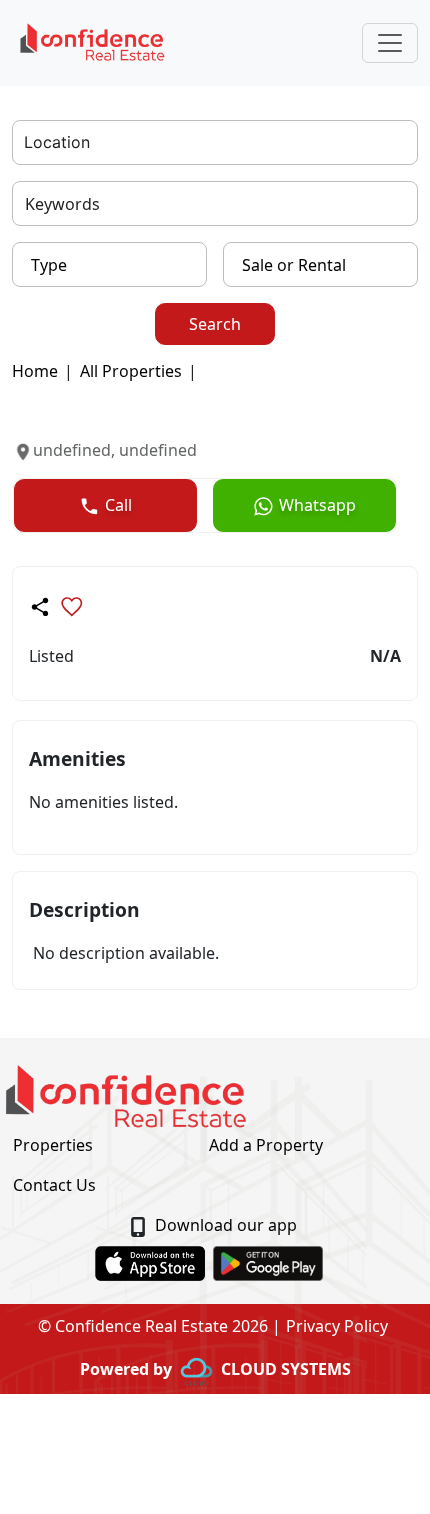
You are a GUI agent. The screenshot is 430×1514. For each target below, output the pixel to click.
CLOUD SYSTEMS (286, 1369)
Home (35, 371)
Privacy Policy (337, 1326)
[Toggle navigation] (390, 43)
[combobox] (26, 143)
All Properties (131, 371)
